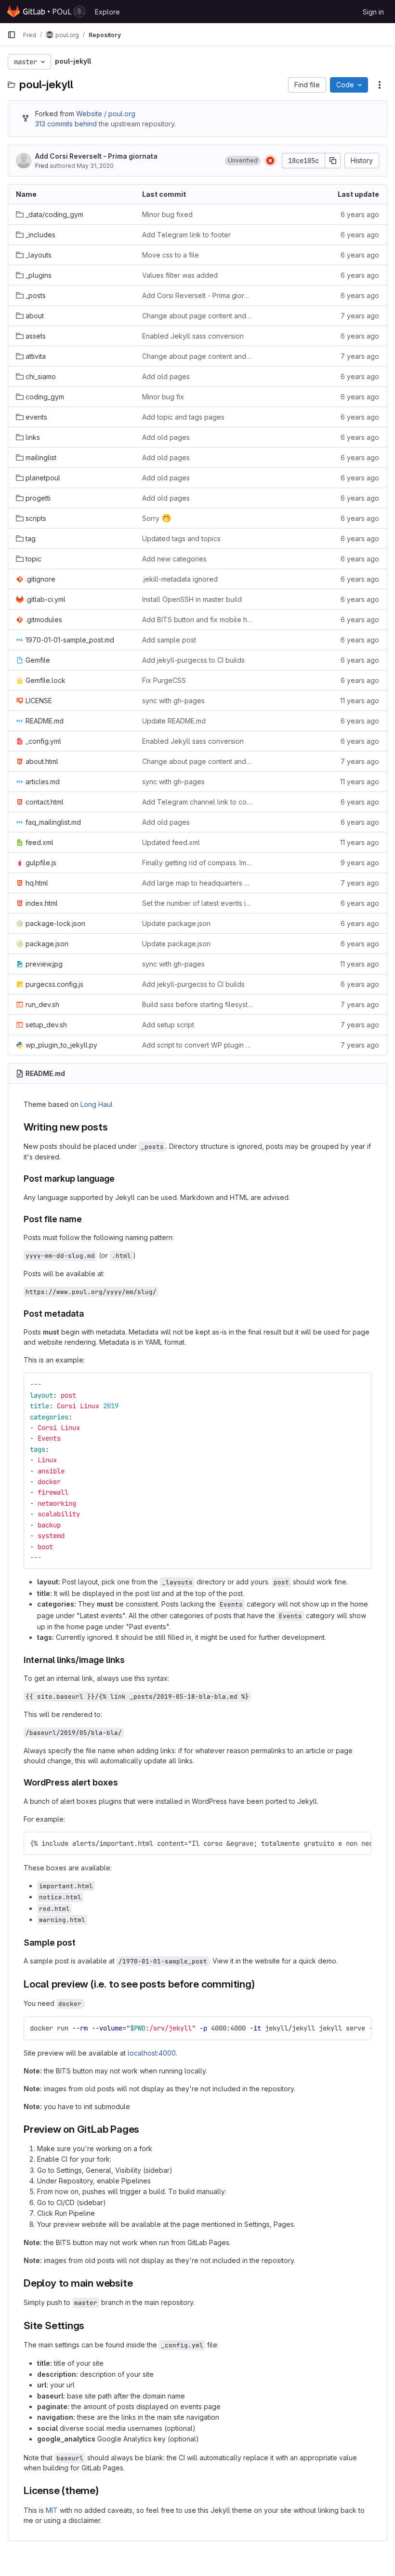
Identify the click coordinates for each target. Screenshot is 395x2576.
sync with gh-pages (173, 701)
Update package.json (176, 923)
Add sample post (169, 640)
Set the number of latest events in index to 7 (197, 903)
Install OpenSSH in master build (192, 599)
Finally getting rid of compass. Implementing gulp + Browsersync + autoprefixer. (197, 863)
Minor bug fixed (167, 214)
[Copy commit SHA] (333, 161)
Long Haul (97, 1104)
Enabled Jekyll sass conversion (193, 336)
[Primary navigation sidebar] (12, 35)
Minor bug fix (163, 397)
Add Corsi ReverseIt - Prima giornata (96, 156)
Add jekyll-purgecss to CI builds (193, 660)
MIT (52, 2510)
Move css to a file (171, 255)
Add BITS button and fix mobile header (197, 620)
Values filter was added (180, 275)
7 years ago (360, 316)
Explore (107, 12)
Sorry (157, 518)
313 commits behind (66, 124)
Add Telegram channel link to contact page (197, 802)
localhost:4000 (152, 2053)
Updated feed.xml (171, 842)
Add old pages (166, 376)
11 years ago (360, 701)
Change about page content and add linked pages (197, 316)
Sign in (373, 12)
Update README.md (174, 721)
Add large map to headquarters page (197, 883)
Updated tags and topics (181, 538)
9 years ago (360, 863)
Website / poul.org (106, 114)
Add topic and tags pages (183, 417)
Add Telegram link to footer (186, 235)
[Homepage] (46, 12)
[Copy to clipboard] (360, 1384)
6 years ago (360, 214)
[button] (243, 161)
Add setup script (168, 1025)
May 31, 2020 (95, 166)
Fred (42, 166)
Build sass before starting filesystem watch (197, 1004)
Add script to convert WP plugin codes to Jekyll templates (197, 1045)
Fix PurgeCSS (164, 680)
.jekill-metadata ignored (180, 579)
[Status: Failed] (270, 161)
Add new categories (174, 559)
